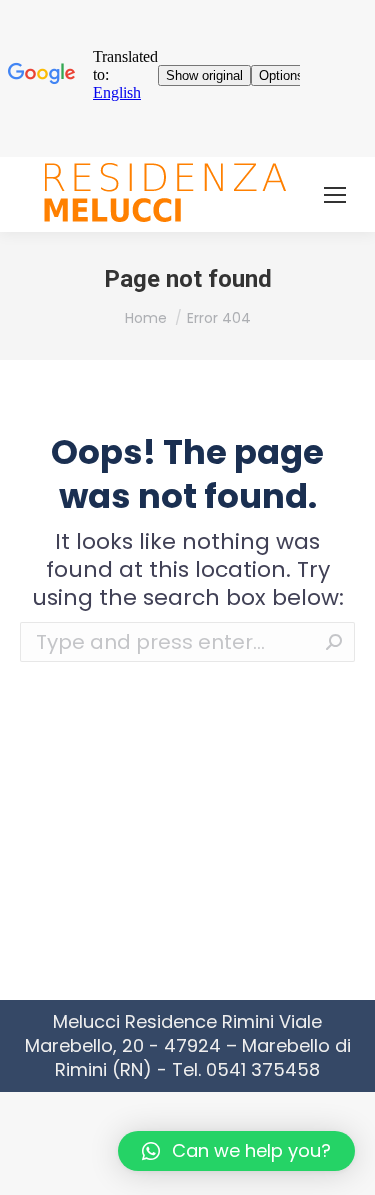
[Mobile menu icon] (335, 195)
